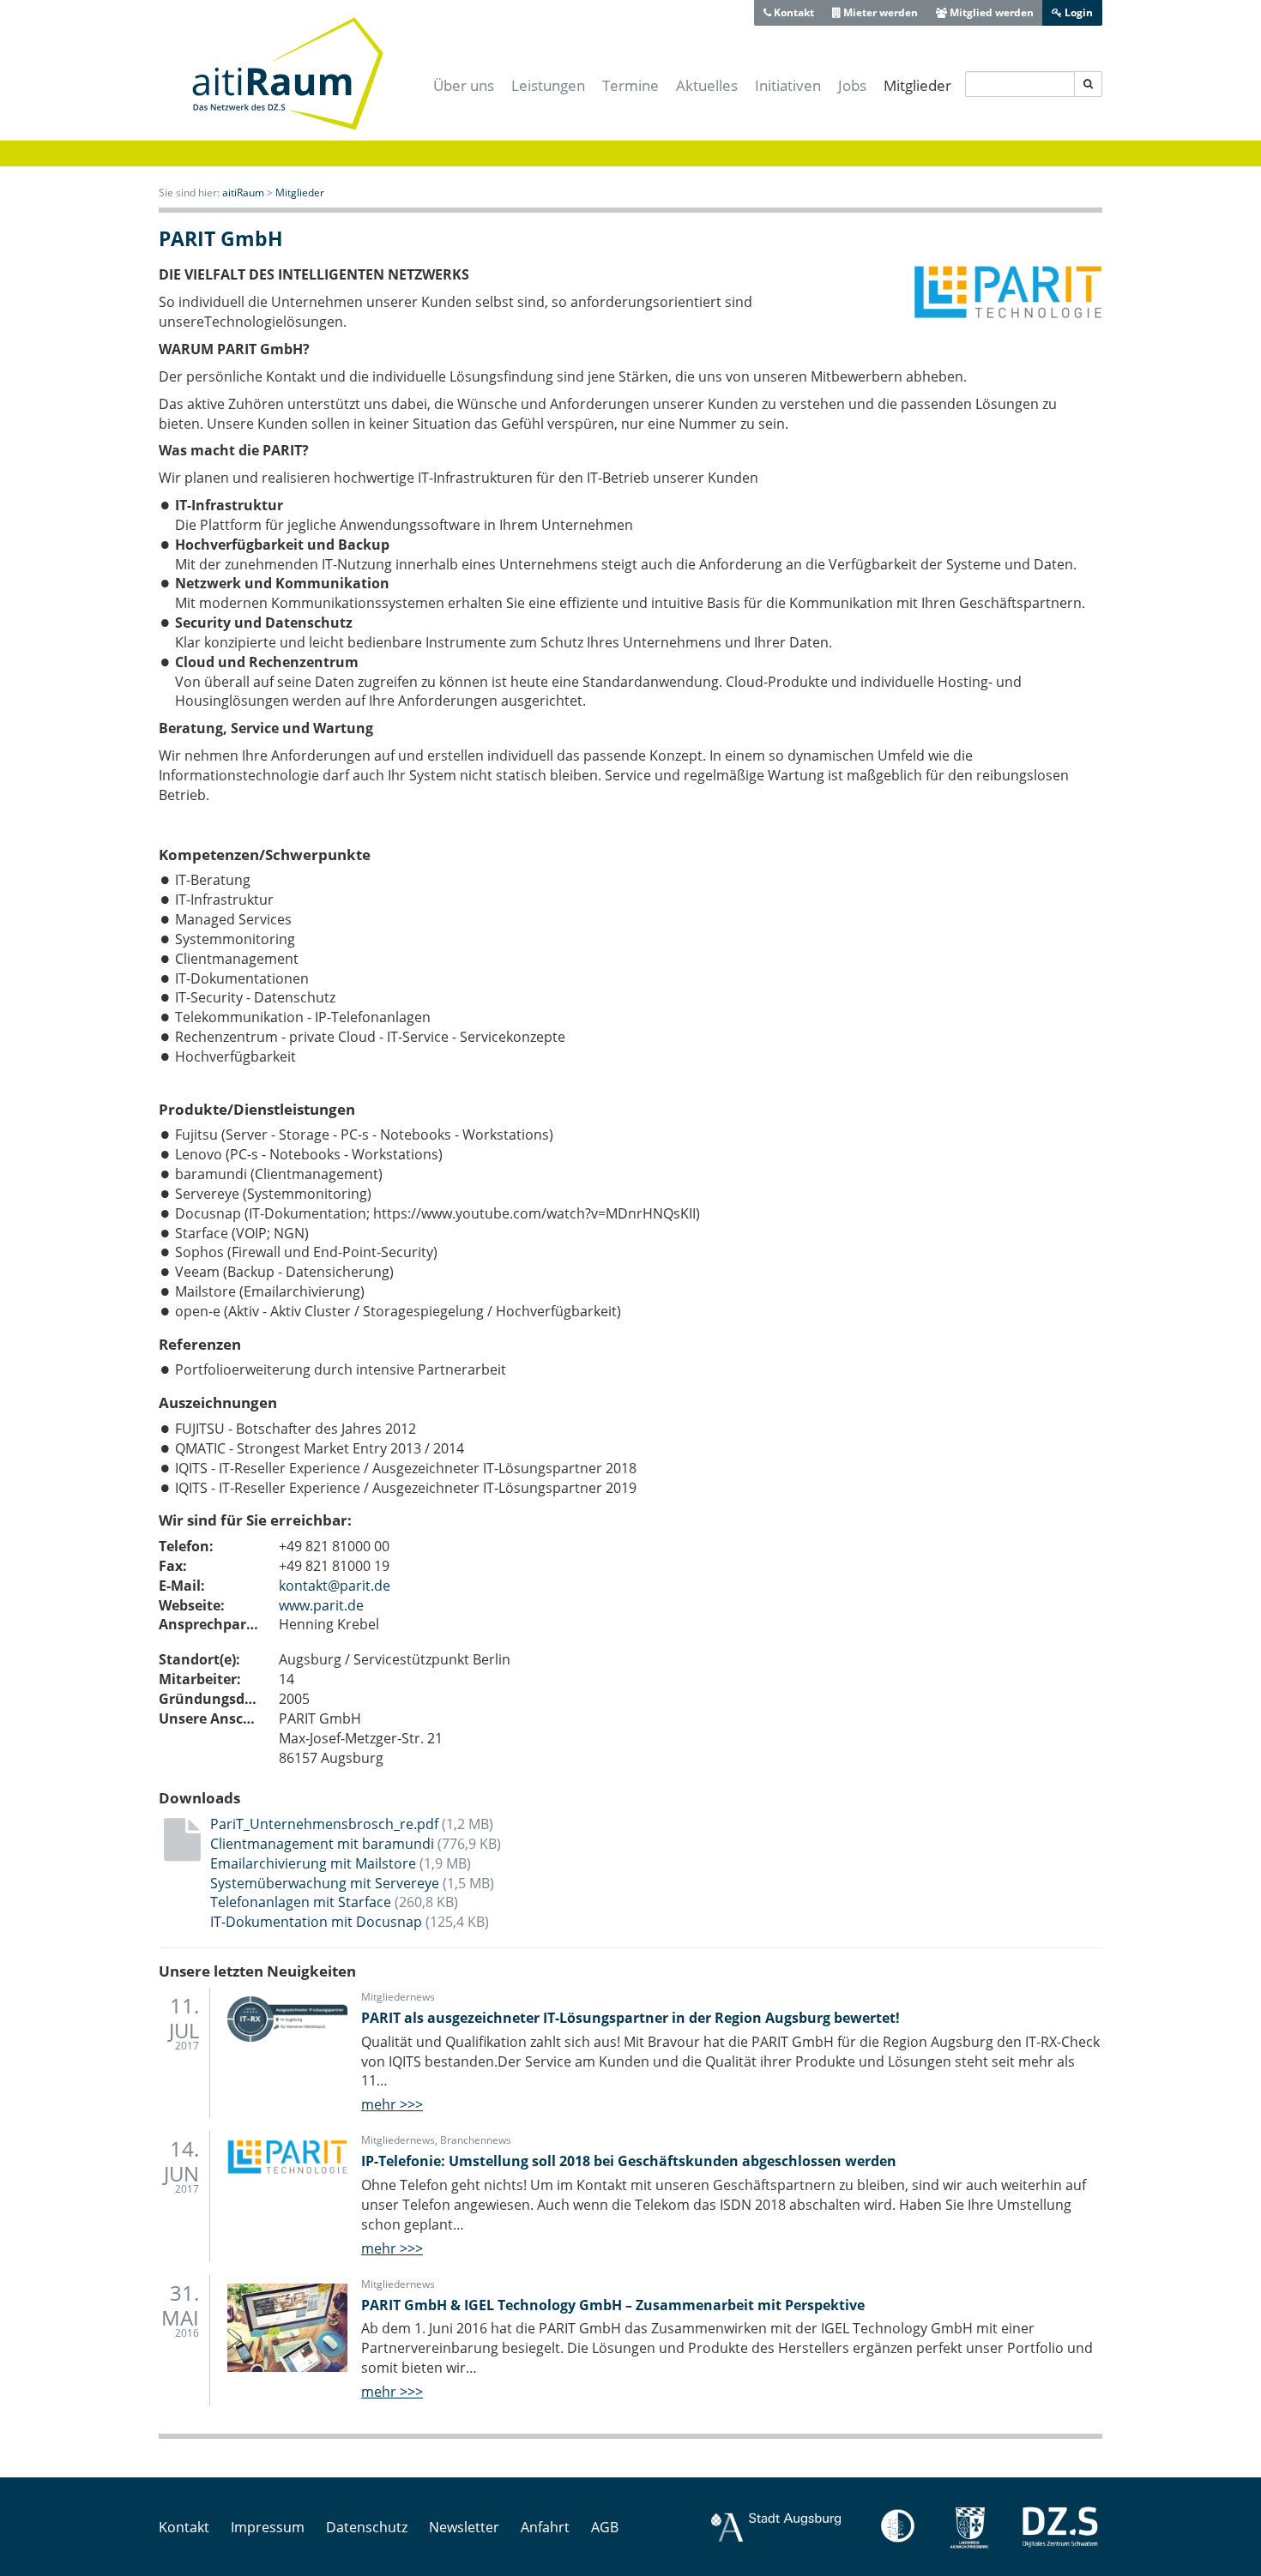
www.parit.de (321, 1605)
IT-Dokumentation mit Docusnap (350, 1922)
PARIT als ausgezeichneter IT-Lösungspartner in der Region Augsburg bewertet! (630, 2018)
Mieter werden (879, 12)
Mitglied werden (990, 12)
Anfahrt (545, 2527)
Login (1077, 12)
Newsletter (464, 2527)
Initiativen (788, 85)
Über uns (464, 85)
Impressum (268, 2527)
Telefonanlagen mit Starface (334, 1902)
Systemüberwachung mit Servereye (352, 1883)
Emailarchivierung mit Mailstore (341, 1863)
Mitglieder (917, 85)
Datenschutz (367, 2527)
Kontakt (793, 12)
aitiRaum (243, 193)
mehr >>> (392, 2104)
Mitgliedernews (398, 1997)
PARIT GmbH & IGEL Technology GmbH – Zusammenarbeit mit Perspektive (613, 2305)
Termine (630, 85)
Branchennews (476, 2140)
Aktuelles (707, 85)
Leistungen (548, 85)
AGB (605, 2527)
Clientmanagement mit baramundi (356, 1844)
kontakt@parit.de (335, 1586)
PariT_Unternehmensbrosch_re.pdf (352, 1824)
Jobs (852, 85)
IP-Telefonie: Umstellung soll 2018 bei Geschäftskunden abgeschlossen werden (629, 2161)
